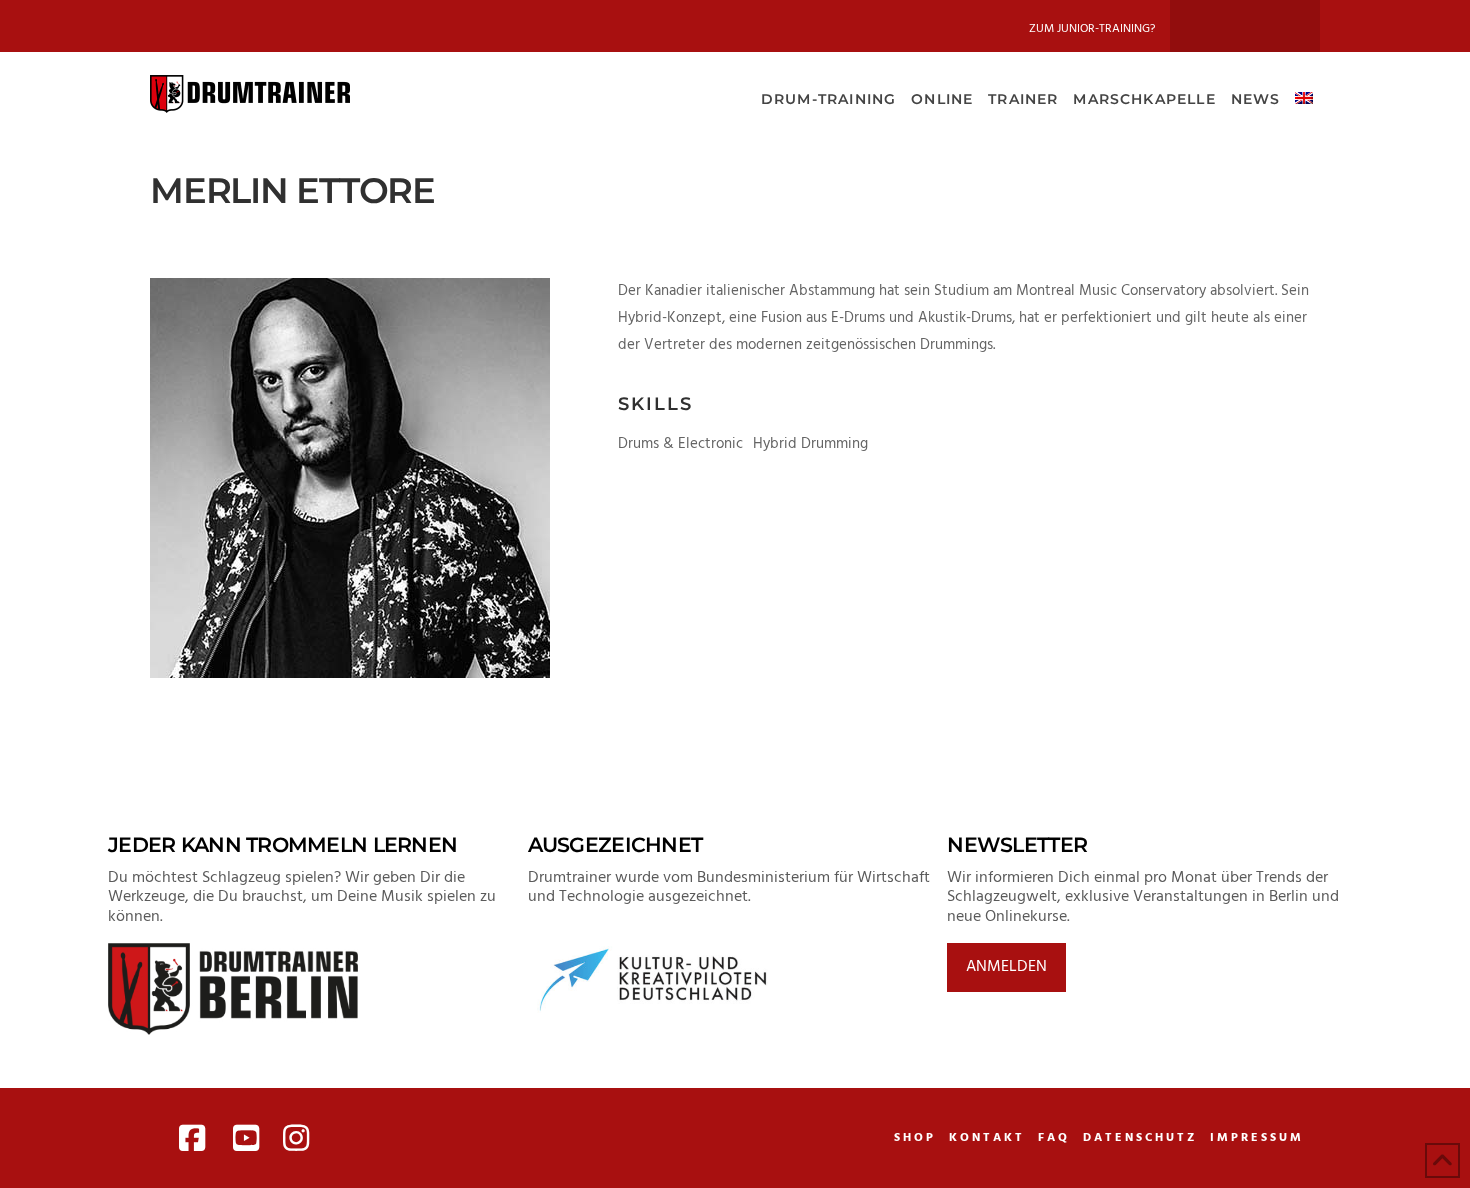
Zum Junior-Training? (1092, 29)
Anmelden (1006, 967)
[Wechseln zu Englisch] (1303, 97)
